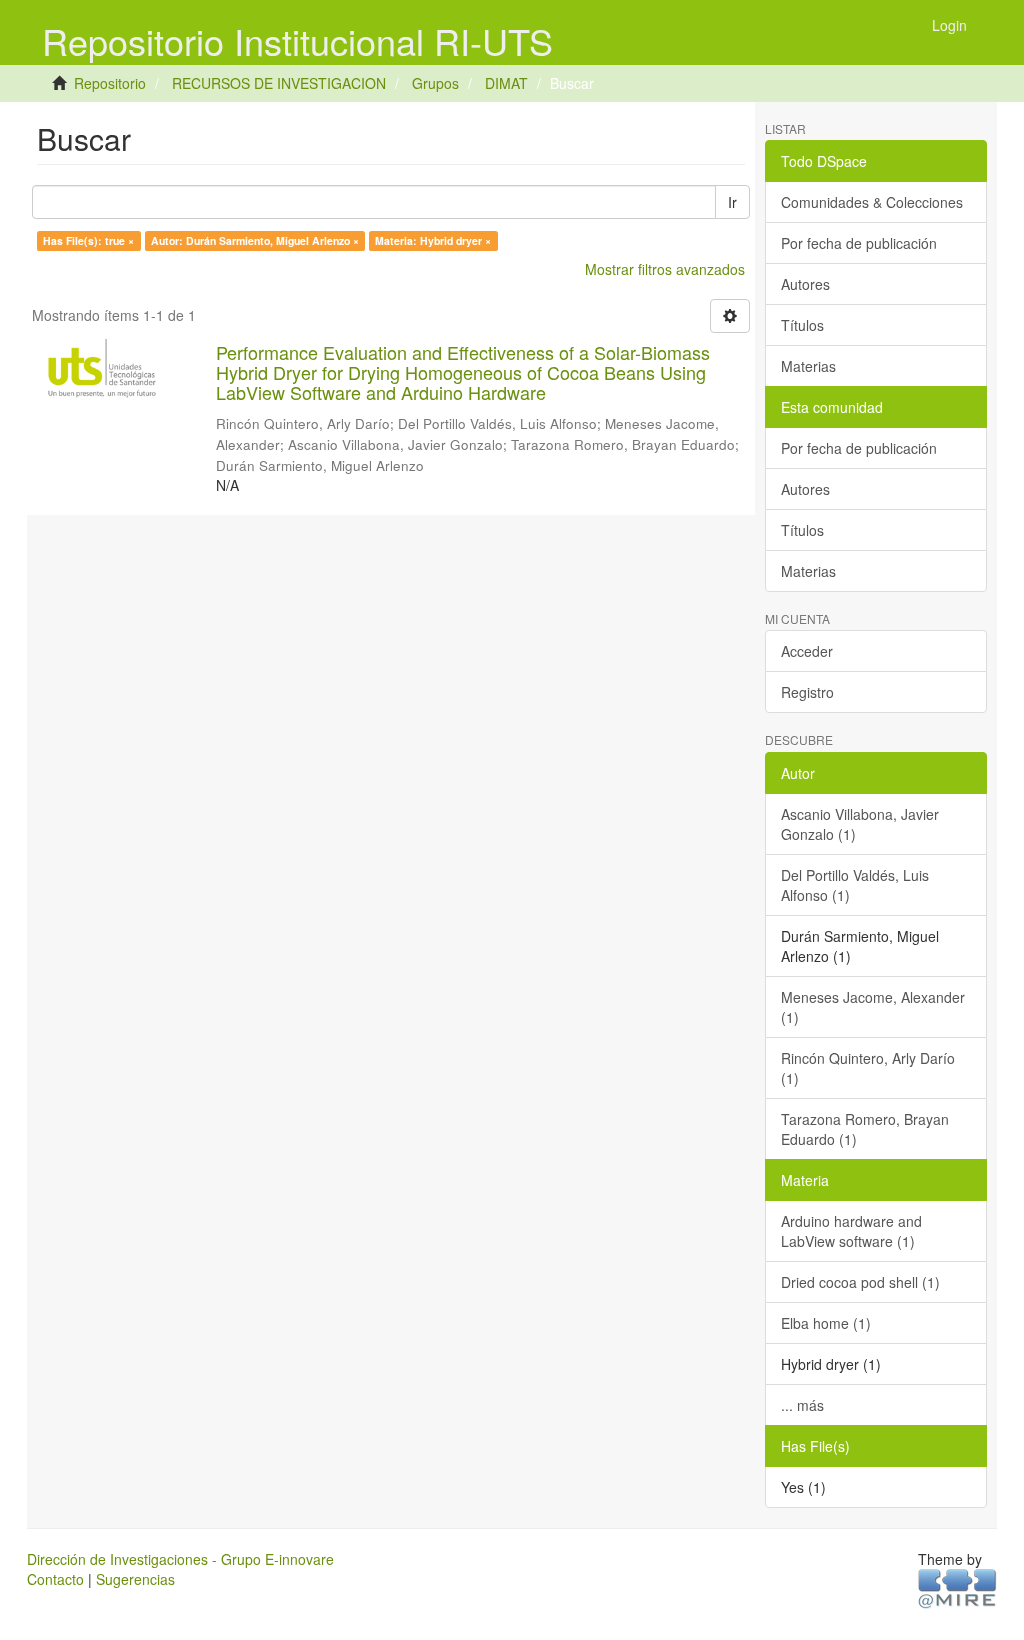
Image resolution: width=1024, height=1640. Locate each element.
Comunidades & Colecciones (872, 202)
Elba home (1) (826, 1323)
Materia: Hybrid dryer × (433, 240)
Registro (807, 692)
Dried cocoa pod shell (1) (860, 1282)
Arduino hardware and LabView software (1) (851, 1231)
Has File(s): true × (88, 240)
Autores (805, 284)
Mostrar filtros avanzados (665, 269)
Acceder (807, 651)
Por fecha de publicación (859, 243)
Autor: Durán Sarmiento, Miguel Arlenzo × (255, 240)
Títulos (802, 325)
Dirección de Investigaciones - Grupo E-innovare (180, 1559)
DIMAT (506, 83)
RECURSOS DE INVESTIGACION (279, 83)
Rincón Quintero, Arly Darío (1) (868, 1068)
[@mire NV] (957, 1587)
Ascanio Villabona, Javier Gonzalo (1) (860, 824)
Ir (732, 202)
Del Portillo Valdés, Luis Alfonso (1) (855, 885)
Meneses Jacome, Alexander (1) (873, 1007)
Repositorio (110, 83)
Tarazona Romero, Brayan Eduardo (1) (865, 1129)
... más (802, 1405)
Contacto (55, 1579)
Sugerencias (135, 1579)
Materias (808, 366)
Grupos (435, 83)
